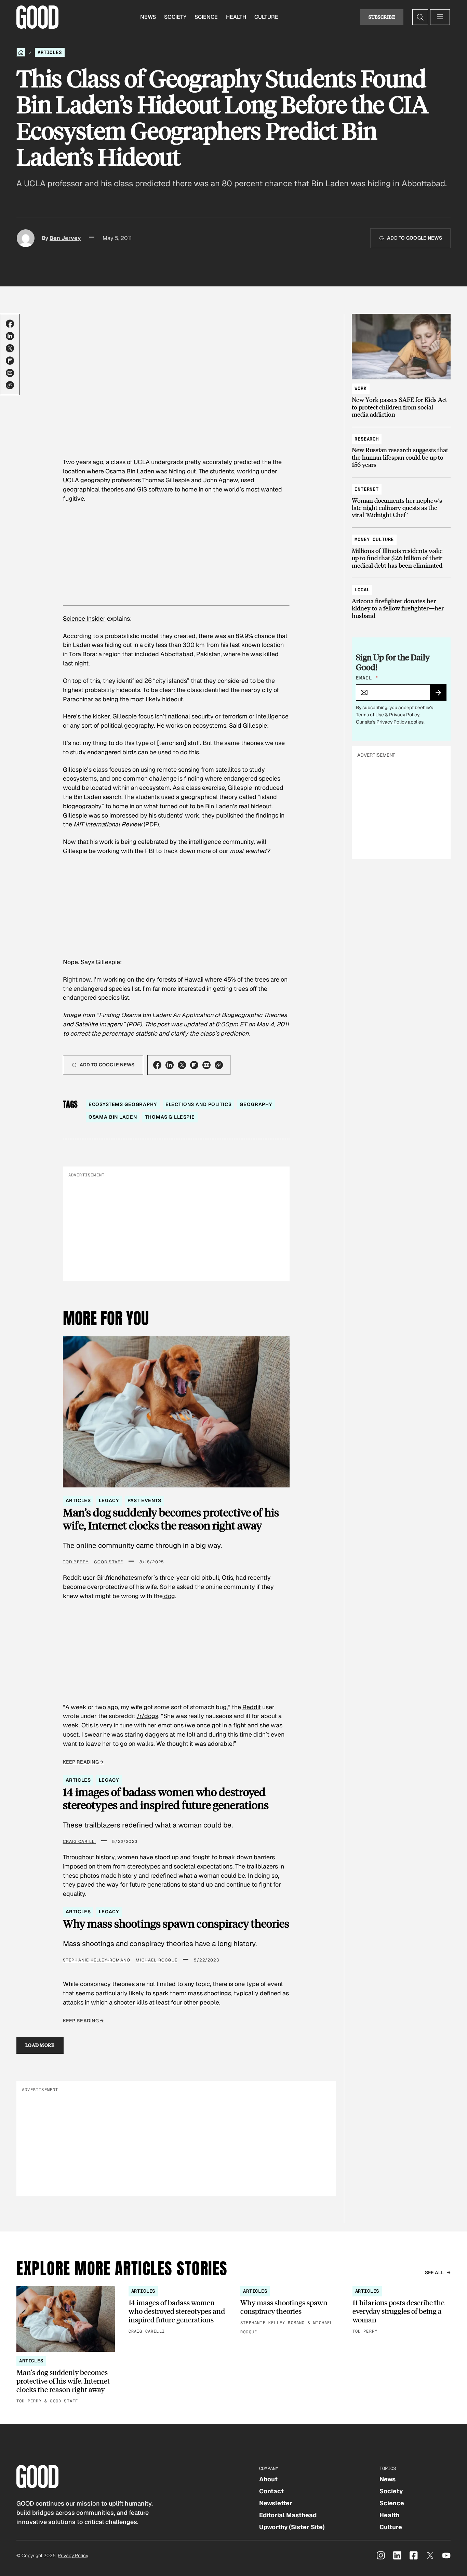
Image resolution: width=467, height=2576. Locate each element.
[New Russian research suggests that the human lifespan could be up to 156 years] (401, 449)
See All (435, 2272)
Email (367, 678)
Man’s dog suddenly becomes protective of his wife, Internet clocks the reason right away (171, 1519)
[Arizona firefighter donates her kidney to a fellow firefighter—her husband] (401, 599)
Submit (441, 695)
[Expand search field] (420, 17)
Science (206, 17)
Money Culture (374, 539)
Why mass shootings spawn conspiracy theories (176, 1924)
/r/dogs (148, 1716)
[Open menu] (440, 17)
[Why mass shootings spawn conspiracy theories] (290, 2311)
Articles (50, 52)
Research (367, 439)
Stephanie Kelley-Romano (97, 1960)
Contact (271, 2491)
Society (175, 17)
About (268, 2479)
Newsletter (276, 2503)
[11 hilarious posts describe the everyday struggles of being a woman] (402, 2311)
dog (169, 1596)
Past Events (144, 1500)
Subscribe (382, 17)
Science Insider (84, 618)
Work (361, 388)
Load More (40, 2045)
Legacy (109, 1500)
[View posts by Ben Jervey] (26, 238)
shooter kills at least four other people (166, 2002)
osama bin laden (113, 1117)
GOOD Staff (109, 1562)
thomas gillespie (170, 1117)
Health (236, 17)
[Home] (21, 52)
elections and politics (199, 1104)
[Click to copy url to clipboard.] (10, 385)
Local (362, 590)
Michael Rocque (157, 1960)
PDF (151, 824)
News (148, 17)
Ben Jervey (65, 238)
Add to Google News (415, 238)
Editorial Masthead (288, 2515)
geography (256, 1104)
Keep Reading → (83, 1762)
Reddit (252, 1707)
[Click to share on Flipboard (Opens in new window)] (10, 361)
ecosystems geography (123, 1104)
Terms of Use (370, 715)
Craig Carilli (79, 1842)
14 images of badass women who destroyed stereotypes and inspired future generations (166, 1798)
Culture (266, 17)
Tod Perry (76, 1562)
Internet (367, 489)
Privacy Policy (404, 715)
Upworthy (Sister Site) (292, 2527)
